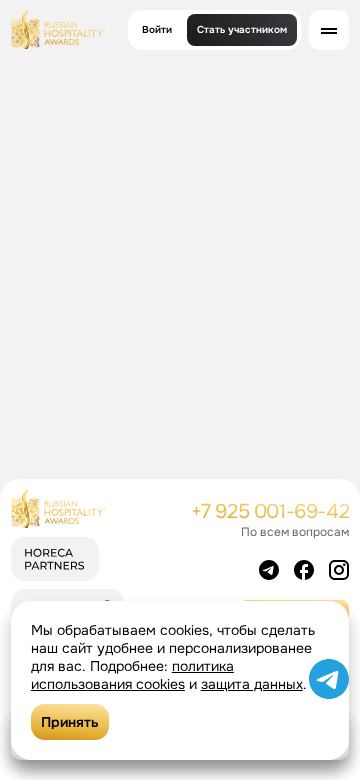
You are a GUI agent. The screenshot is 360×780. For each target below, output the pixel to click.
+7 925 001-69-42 (270, 511)
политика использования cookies (132, 675)
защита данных (252, 684)
